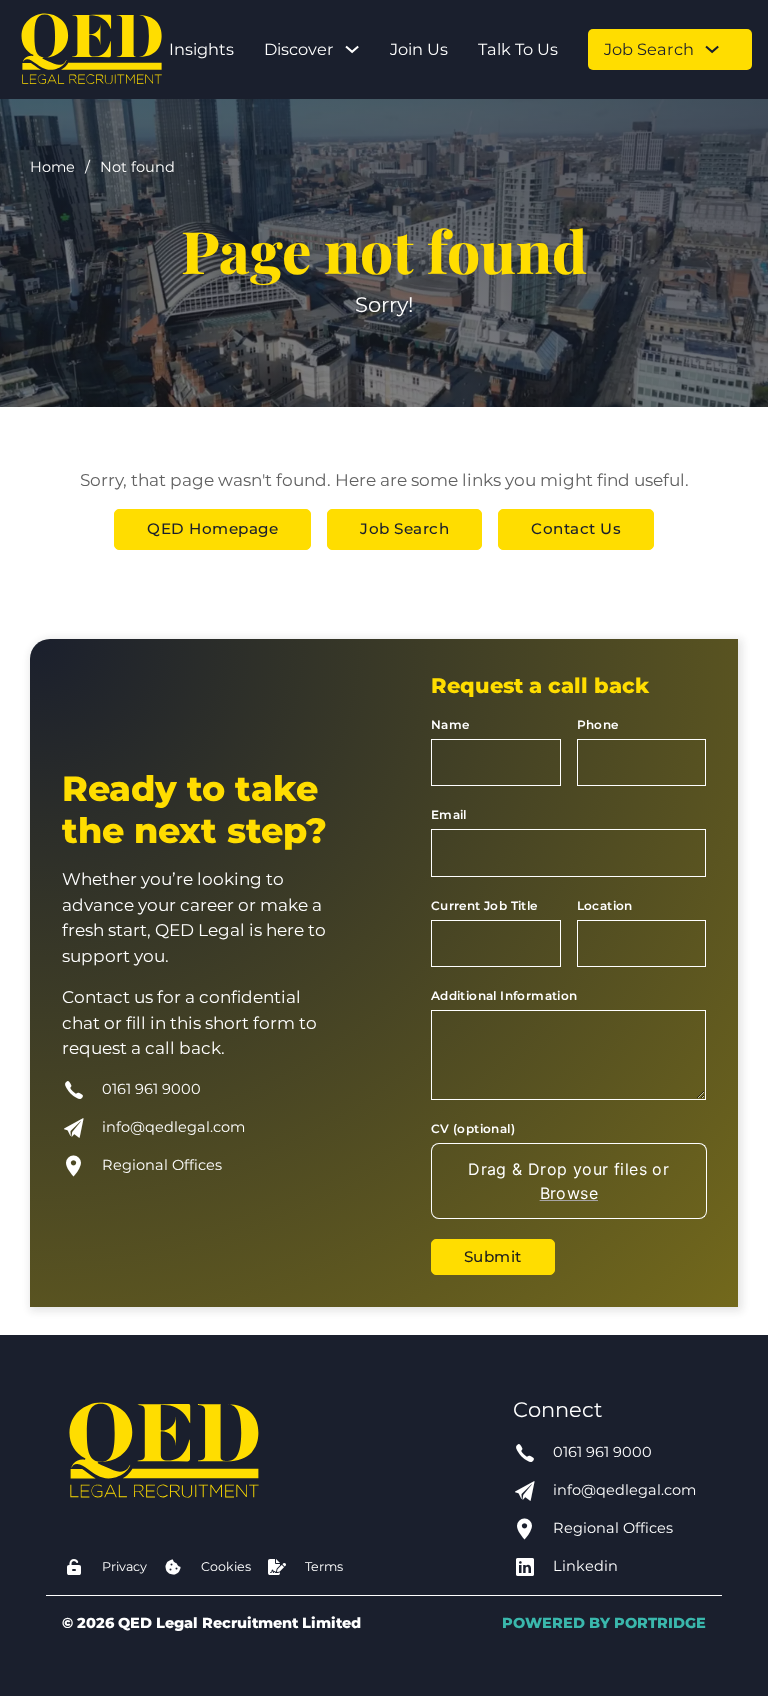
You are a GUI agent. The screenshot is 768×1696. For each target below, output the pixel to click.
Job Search (649, 49)
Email (449, 814)
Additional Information (504, 995)
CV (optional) (473, 1128)
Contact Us (576, 528)
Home (52, 167)
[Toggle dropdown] (352, 49)
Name (450, 724)
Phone (598, 724)
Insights (201, 49)
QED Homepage (212, 528)
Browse (568, 1193)
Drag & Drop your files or (568, 1181)
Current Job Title (484, 905)
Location (605, 905)
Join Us (419, 49)
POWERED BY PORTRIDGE (604, 1623)
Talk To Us (518, 49)
